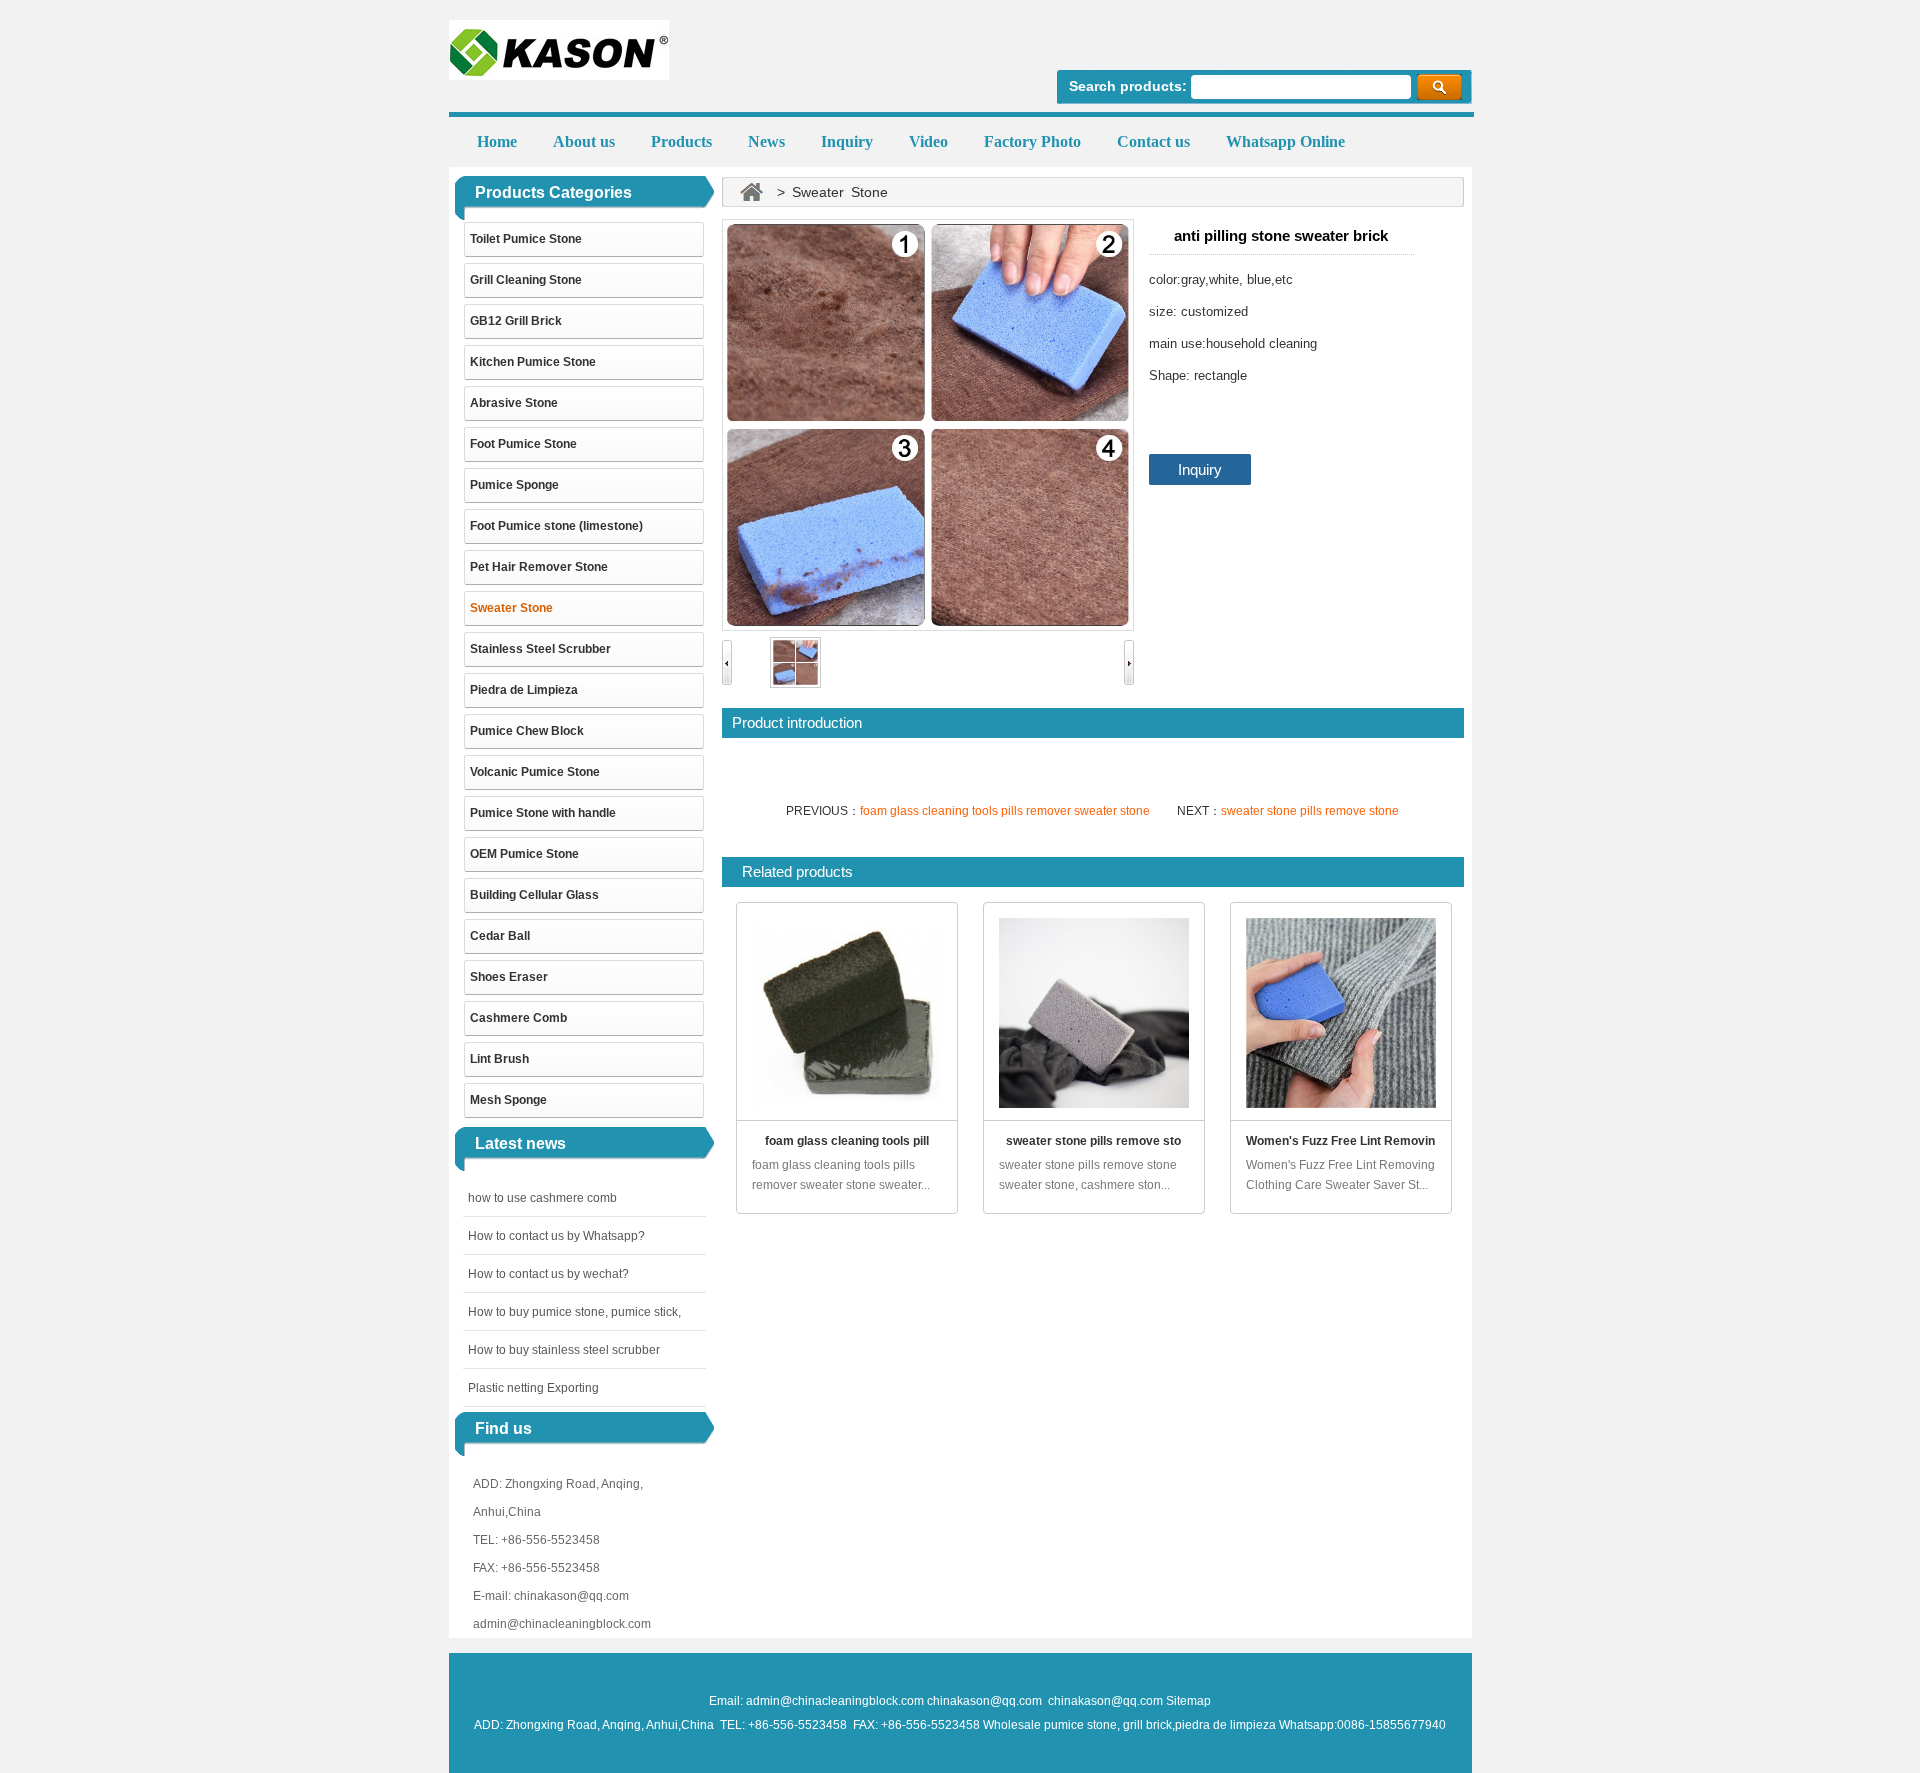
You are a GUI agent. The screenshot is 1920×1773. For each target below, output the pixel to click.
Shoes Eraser (509, 977)
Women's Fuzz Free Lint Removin (1340, 1141)
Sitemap (1188, 1701)
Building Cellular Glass (534, 895)
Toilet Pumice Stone (526, 239)
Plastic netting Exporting (533, 1388)
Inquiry (1200, 469)
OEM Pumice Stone (524, 854)
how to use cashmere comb (542, 1198)
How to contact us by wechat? (548, 1274)
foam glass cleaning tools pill (847, 1141)
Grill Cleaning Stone (526, 280)
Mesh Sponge (508, 1100)
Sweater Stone (511, 608)
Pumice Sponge (514, 485)
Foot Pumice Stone (523, 444)
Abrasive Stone (514, 403)
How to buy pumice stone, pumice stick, (574, 1312)
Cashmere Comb (518, 1018)
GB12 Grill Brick (516, 321)
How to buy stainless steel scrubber (564, 1350)
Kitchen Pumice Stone (533, 362)
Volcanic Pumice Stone (535, 772)
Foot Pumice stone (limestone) (556, 526)
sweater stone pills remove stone (1310, 811)
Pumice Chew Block (527, 731)
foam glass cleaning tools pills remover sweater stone (1005, 811)
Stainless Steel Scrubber (540, 649)
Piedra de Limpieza (524, 690)
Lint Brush (499, 1059)
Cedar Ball (500, 936)
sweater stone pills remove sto (1093, 1141)
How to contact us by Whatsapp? (556, 1236)
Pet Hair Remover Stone (539, 567)
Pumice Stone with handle (543, 813)
